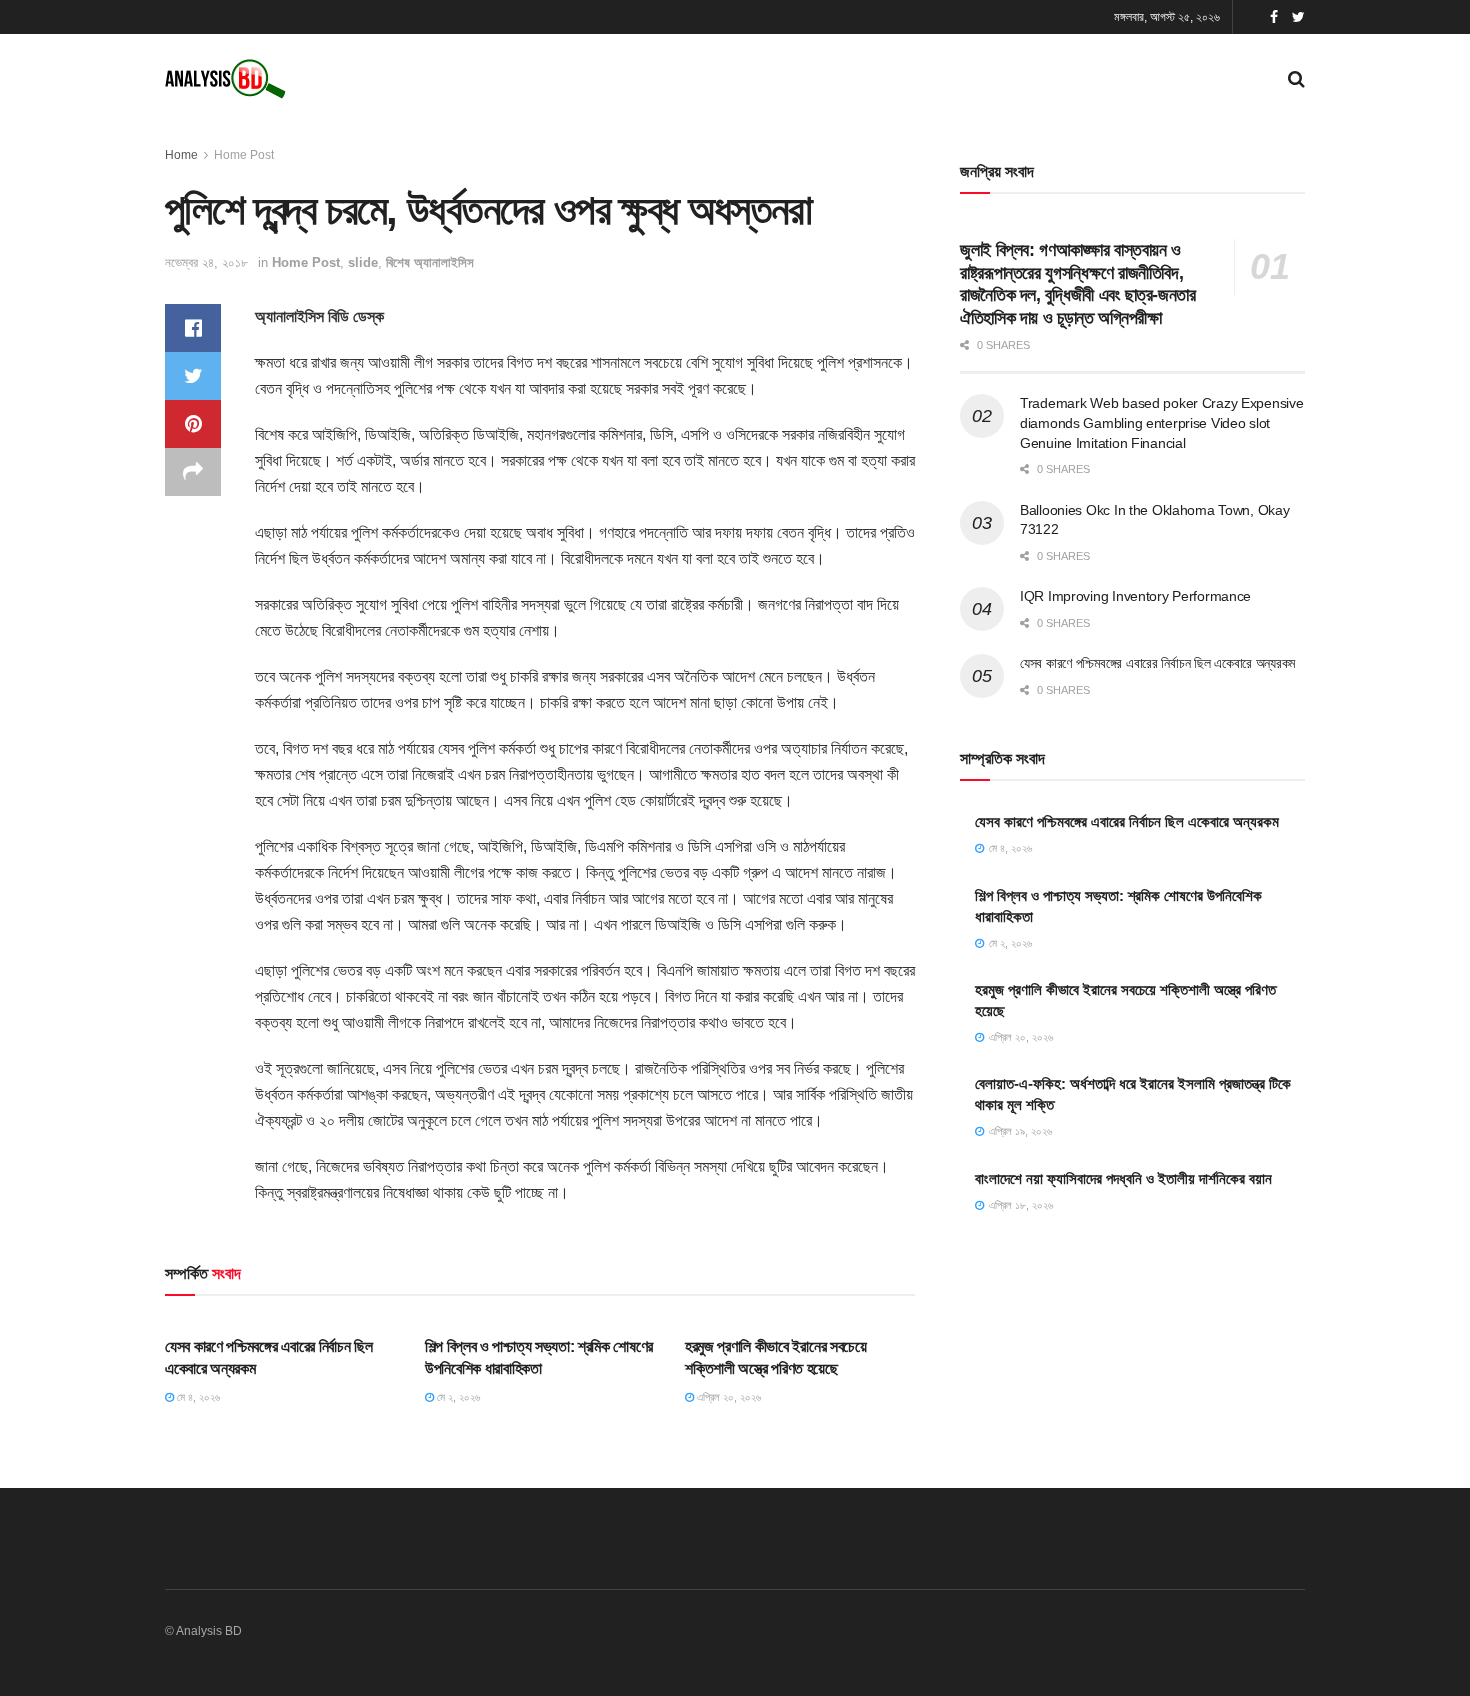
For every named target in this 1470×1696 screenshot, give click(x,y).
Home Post (244, 155)
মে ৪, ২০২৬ (197, 1397)
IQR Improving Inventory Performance (1135, 596)
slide (363, 262)
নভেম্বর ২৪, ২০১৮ (206, 262)
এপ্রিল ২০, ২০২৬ (727, 1397)
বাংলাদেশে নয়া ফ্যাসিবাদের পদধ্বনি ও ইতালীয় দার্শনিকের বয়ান (1123, 1178)
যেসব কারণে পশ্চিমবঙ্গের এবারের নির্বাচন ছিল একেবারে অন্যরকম (1157, 663)
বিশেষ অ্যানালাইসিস (430, 262)
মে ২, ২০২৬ (457, 1397)
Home (181, 155)
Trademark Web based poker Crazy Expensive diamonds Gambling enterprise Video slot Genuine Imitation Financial (1162, 422)
